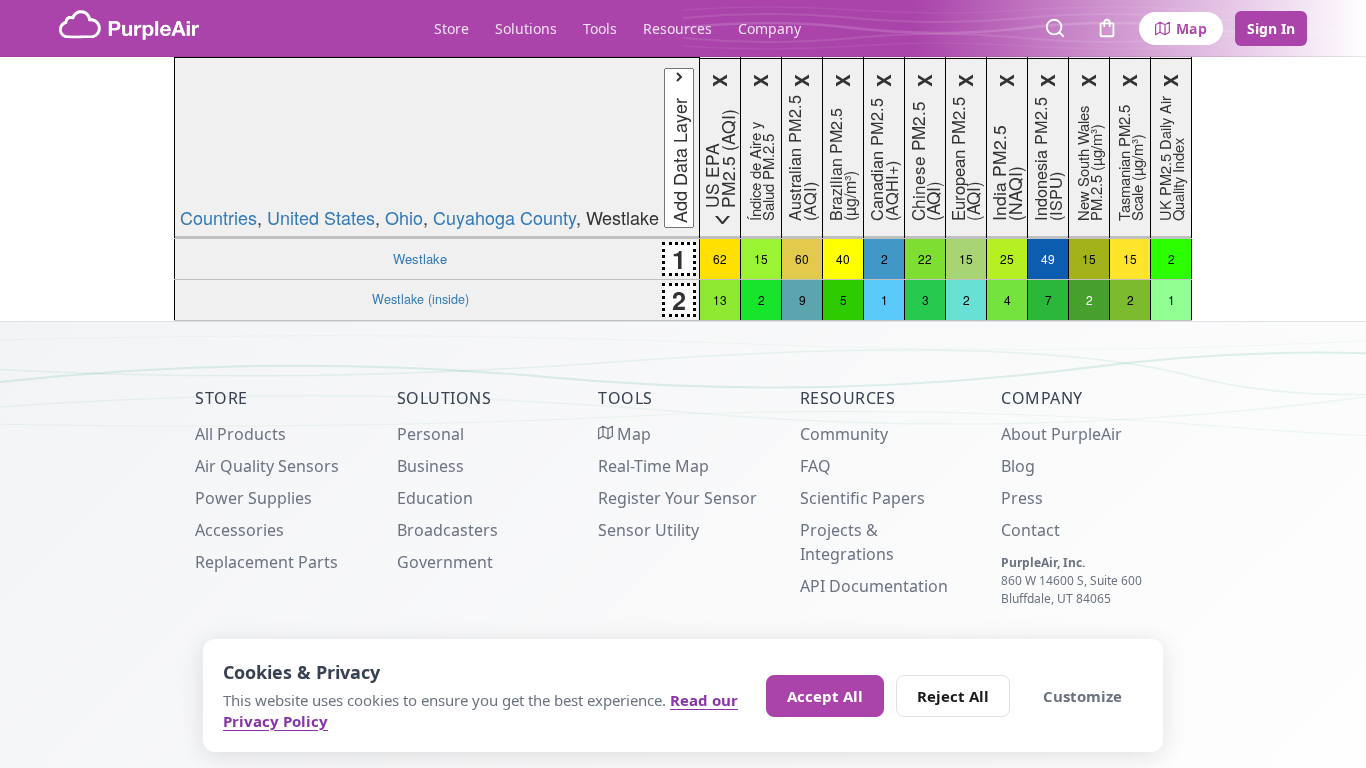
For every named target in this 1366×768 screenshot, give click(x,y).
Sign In (1271, 28)
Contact (1030, 530)
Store (451, 28)
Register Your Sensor (677, 498)
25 (1007, 258)
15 (761, 258)
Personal (430, 434)
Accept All (825, 696)
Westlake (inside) (420, 299)
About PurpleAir (1061, 434)
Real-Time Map (653, 466)
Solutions (526, 28)
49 (1048, 258)
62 (720, 258)
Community (844, 434)
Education (435, 498)
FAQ (815, 466)
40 (843, 258)
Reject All (953, 696)
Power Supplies (253, 498)
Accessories (239, 530)
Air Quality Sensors (267, 466)
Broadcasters (447, 530)
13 (720, 299)
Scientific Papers (862, 498)
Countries (218, 217)
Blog (1018, 466)
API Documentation (874, 586)
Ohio (404, 217)
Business (430, 466)
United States (321, 217)
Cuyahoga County (504, 217)
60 (802, 258)
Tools (600, 28)
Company (769, 28)
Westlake (420, 258)
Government (445, 562)
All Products (240, 434)
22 (925, 258)
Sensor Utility (648, 530)
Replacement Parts (266, 562)
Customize (1082, 696)
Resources (677, 28)
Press (1022, 498)
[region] (683, 189)
